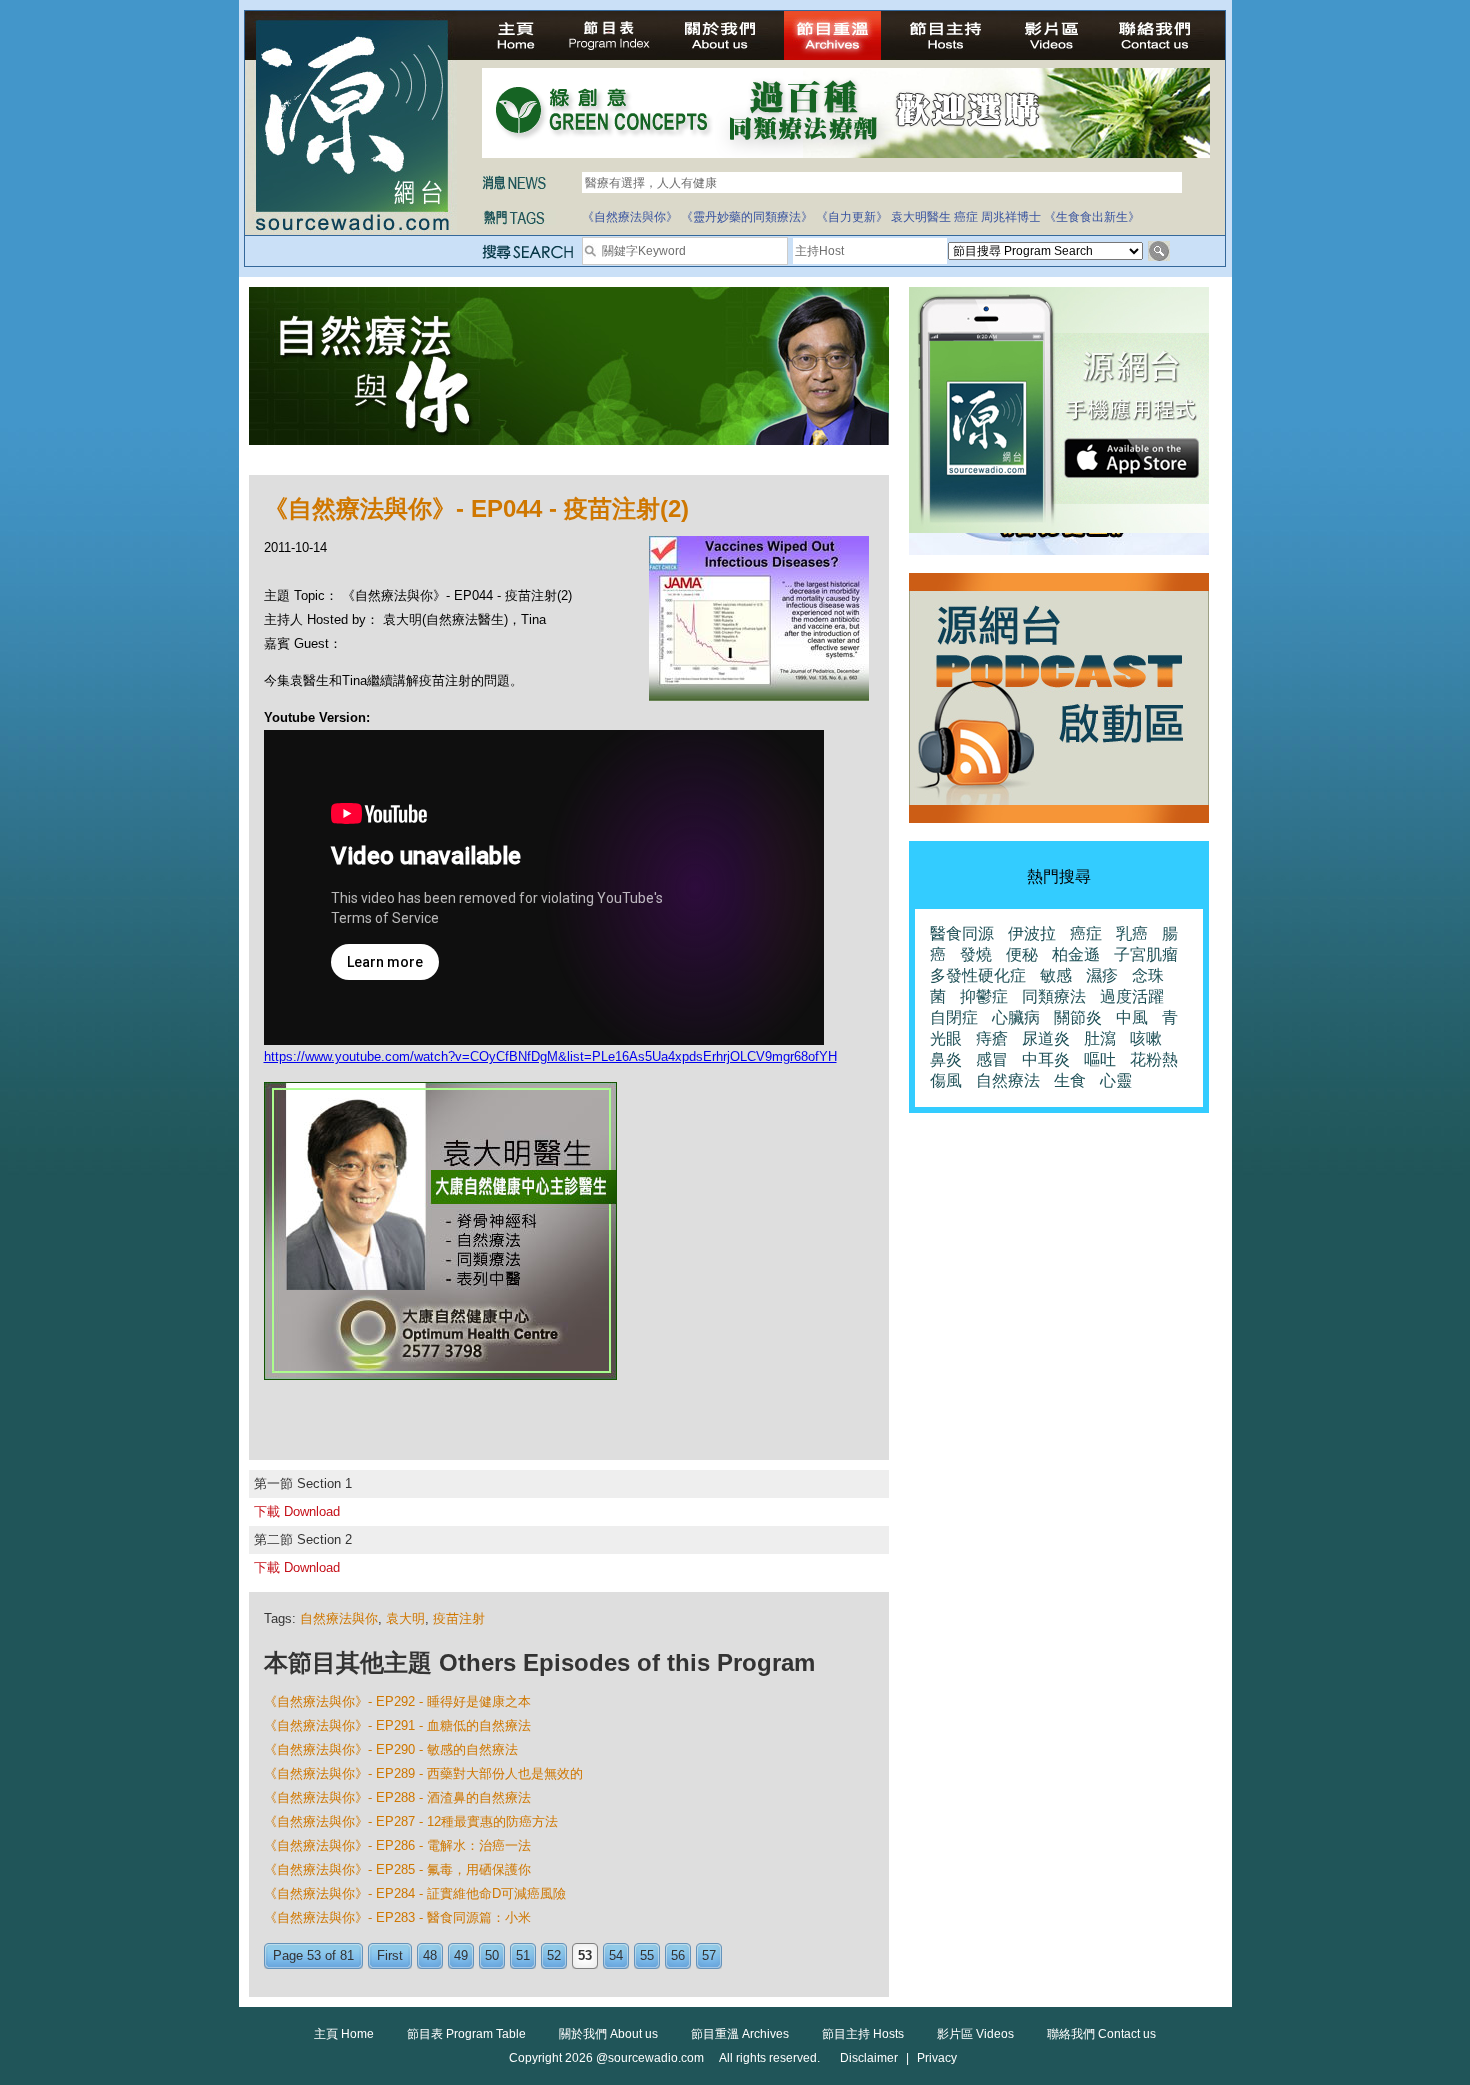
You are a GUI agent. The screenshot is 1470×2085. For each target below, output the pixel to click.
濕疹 (1102, 975)
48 (430, 1955)
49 (461, 1955)
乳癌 (1132, 933)
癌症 (966, 217)
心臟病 (1016, 1017)
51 (523, 1955)
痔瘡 (992, 1038)
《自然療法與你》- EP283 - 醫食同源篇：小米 (397, 1917)
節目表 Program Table (466, 2034)
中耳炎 (1046, 1059)
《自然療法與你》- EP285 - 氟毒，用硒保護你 (397, 1869)
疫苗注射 (459, 1618)
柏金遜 (1076, 954)
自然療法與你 (339, 1618)
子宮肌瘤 (1146, 954)
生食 (1070, 1080)
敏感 (1056, 975)
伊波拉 (1032, 933)
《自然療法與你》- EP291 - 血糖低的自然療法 (397, 1725)
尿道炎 (1046, 1038)
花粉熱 (1154, 1059)
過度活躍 (1132, 996)
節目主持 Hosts (863, 2034)
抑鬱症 (984, 996)
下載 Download (297, 1511)
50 (492, 1955)
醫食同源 (962, 933)
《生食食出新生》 (1092, 217)
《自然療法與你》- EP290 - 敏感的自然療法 (391, 1749)
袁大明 (405, 1618)
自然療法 (1008, 1080)
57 (709, 1955)
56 (678, 1955)
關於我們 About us (608, 2034)
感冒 (992, 1059)
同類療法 (1054, 996)
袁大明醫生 (921, 217)
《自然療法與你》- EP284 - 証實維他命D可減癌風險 (415, 1893)
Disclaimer (869, 2058)
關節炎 (1078, 1017)
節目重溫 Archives (740, 2034)
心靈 (1116, 1080)
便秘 (1022, 954)
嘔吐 (1100, 1059)
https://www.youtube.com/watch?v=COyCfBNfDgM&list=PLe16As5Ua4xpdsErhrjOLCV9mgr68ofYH (550, 1056)
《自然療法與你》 (630, 217)
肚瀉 (1100, 1038)
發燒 (976, 954)
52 (554, 1955)
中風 (1132, 1017)
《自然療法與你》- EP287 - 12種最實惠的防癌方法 (411, 1821)
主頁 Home (344, 2034)
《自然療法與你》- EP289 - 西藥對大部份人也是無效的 (423, 1773)
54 (616, 1955)
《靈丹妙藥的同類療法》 (747, 217)
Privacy (937, 2058)
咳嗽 (1146, 1038)
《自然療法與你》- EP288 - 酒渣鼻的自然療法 (397, 1797)
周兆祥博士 (1011, 217)
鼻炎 (946, 1059)
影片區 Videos (975, 2034)
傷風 (946, 1080)
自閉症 (954, 1017)
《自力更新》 (852, 217)
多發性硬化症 (978, 975)
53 (585, 1955)
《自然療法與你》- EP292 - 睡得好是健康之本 (397, 1701)
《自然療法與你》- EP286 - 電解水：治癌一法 (397, 1845)
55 (647, 1955)
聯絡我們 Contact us (1101, 2034)
